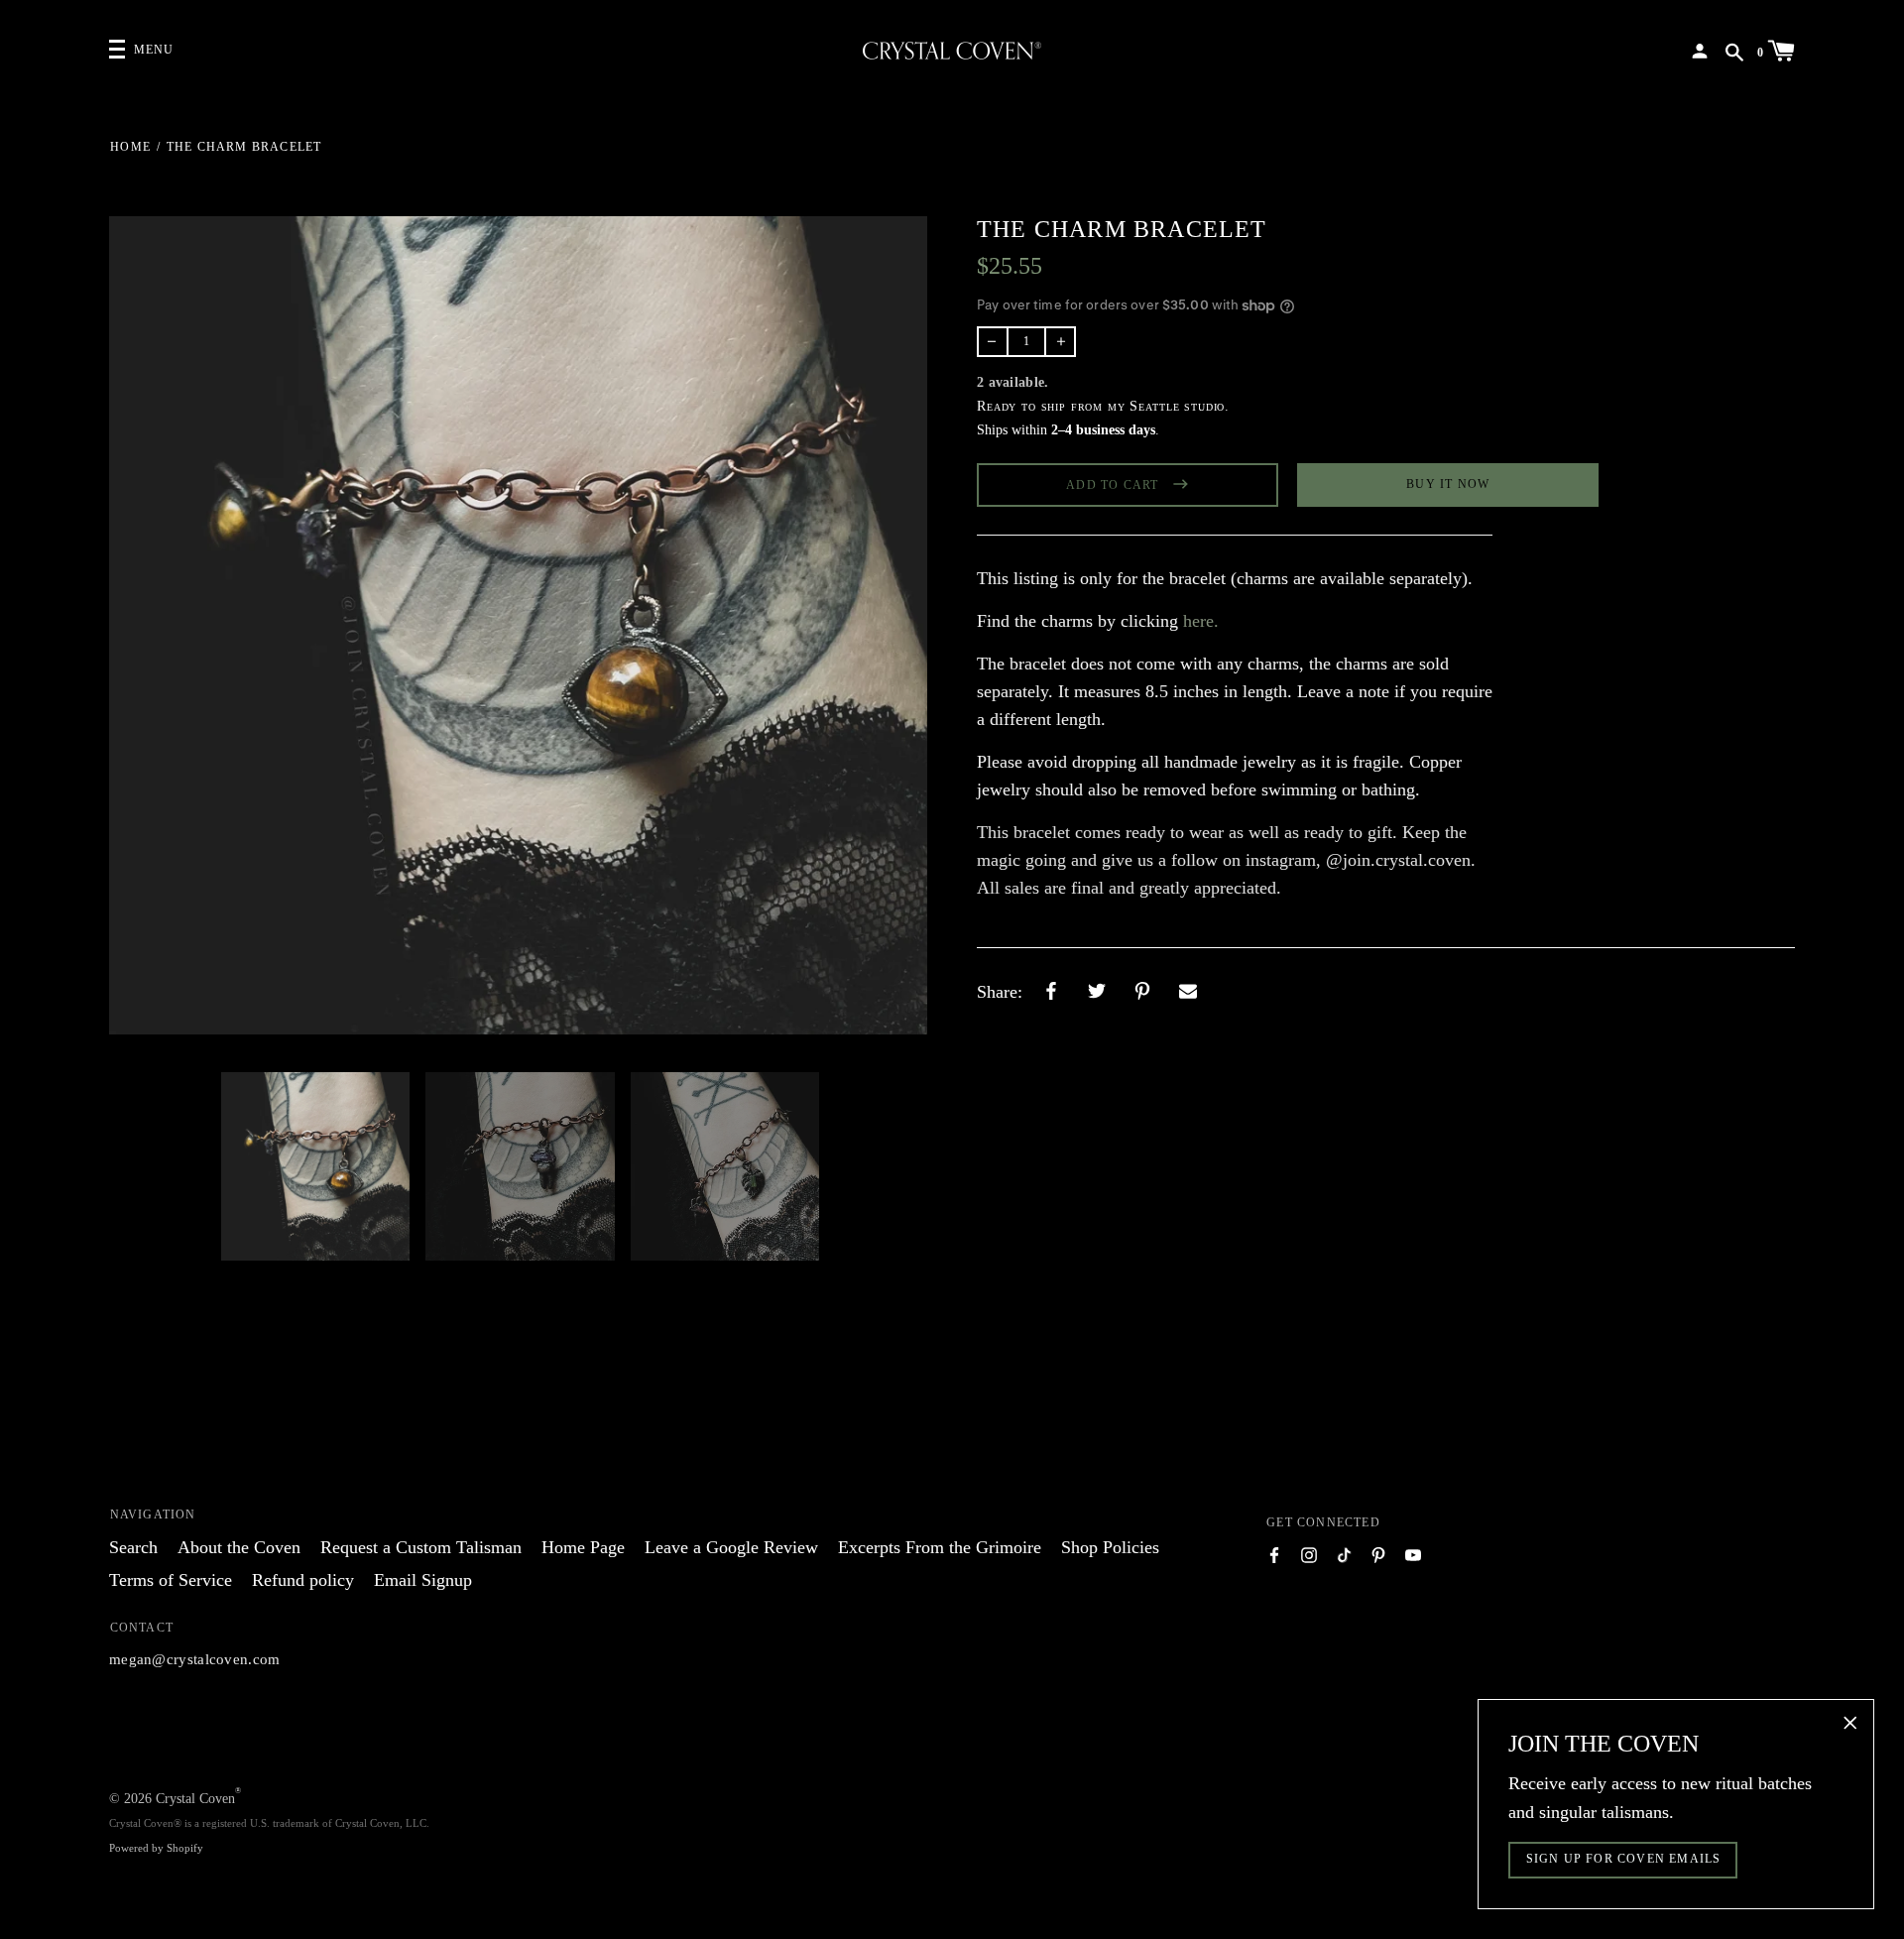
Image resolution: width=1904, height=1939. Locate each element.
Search (133, 1547)
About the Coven (239, 1547)
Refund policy (303, 1580)
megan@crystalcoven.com (195, 1659)
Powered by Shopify (156, 1848)
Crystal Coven (195, 1799)
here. (1201, 621)
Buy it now (1448, 484)
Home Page (583, 1547)
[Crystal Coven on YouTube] (1413, 1554)
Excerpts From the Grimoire (940, 1547)
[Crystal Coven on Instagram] (1309, 1554)
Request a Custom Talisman (421, 1547)
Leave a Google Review (731, 1547)
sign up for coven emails (1624, 1859)
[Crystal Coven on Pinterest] (1378, 1554)
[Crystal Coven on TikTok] (1344, 1554)
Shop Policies (1110, 1547)
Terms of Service (171, 1580)
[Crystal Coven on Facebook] (1274, 1554)
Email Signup (423, 1580)
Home (130, 147)
